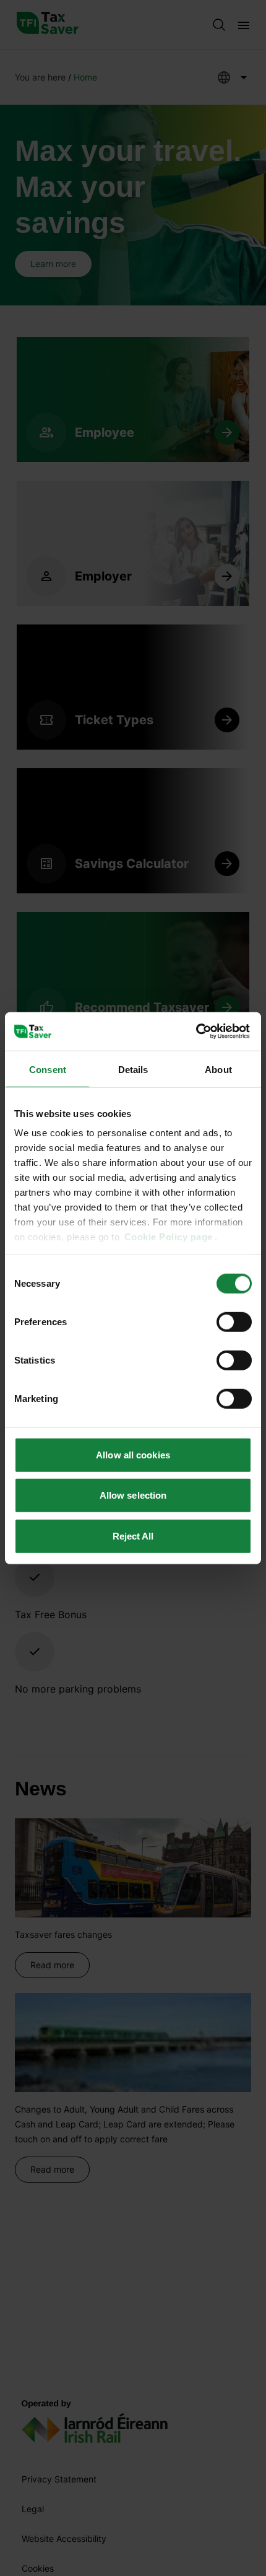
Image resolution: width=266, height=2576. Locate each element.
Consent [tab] (48, 1069)
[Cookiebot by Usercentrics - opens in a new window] (198, 1032)
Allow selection (133, 1495)
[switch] (234, 1321)
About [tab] (218, 1069)
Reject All (133, 1536)
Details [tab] (133, 1069)
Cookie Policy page (169, 1237)
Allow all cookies (133, 1454)
